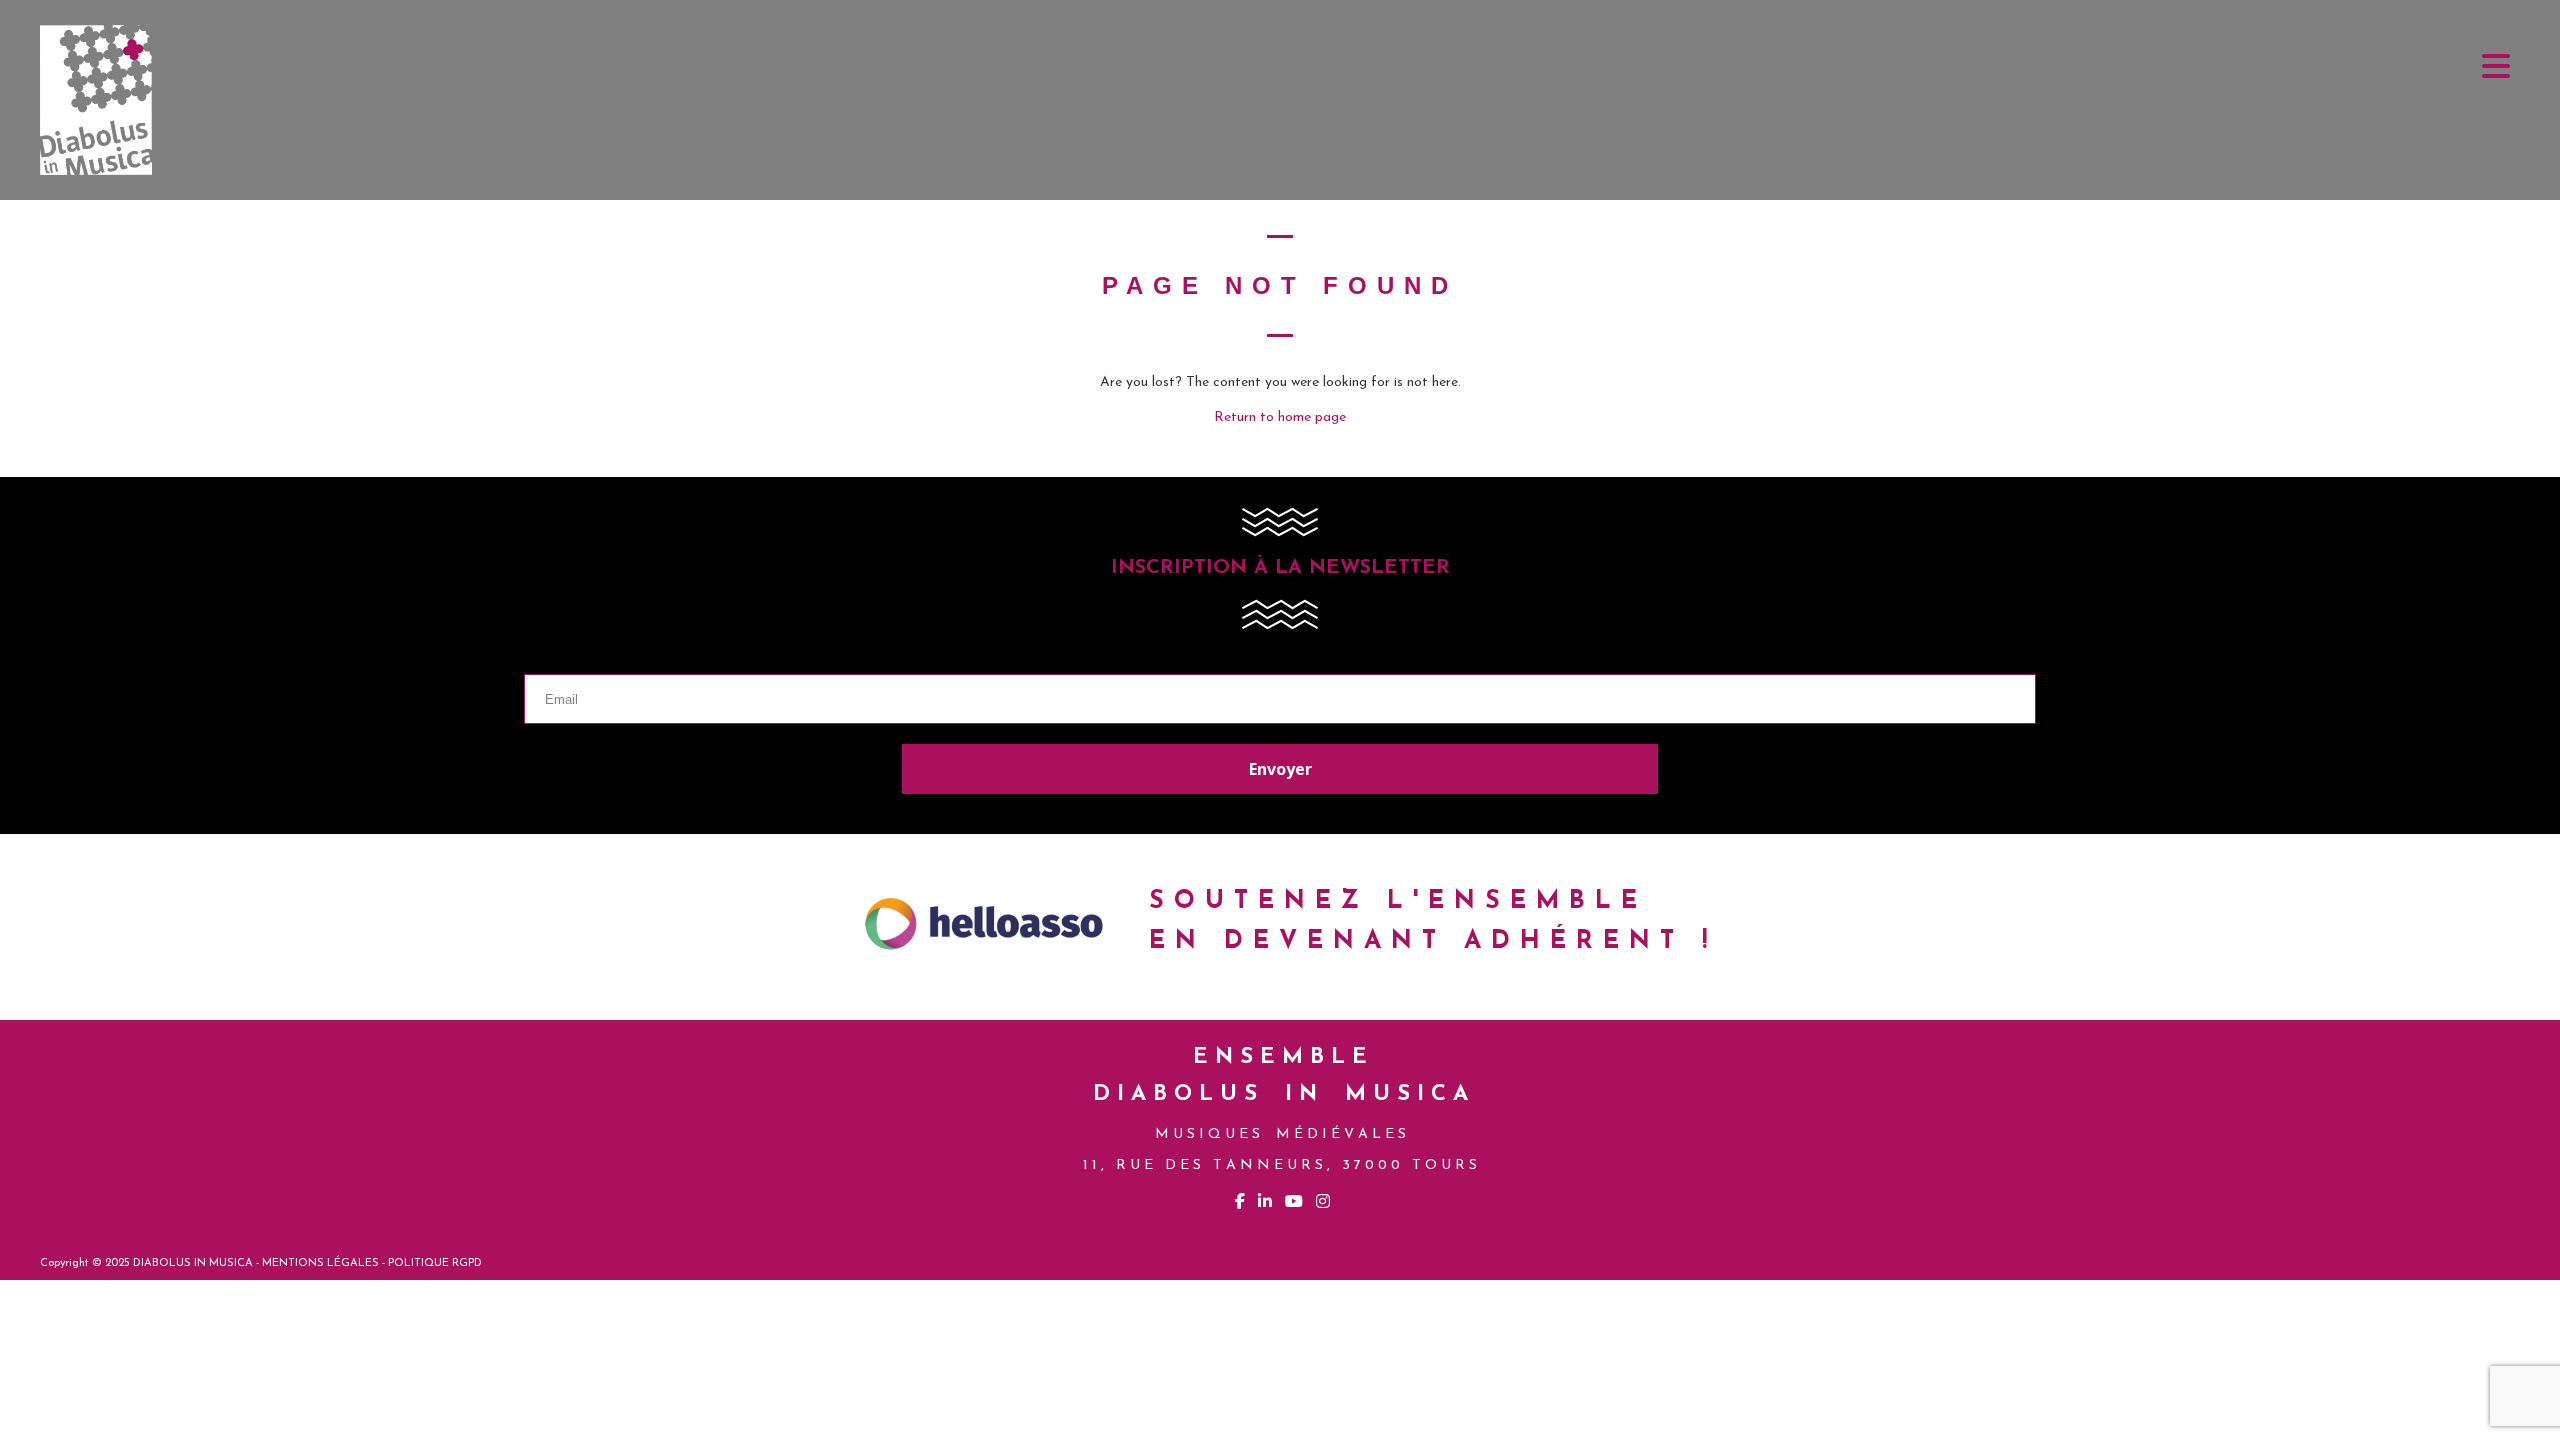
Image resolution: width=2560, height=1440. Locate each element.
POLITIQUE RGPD (435, 1263)
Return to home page (1280, 417)
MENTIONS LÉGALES (320, 1263)
